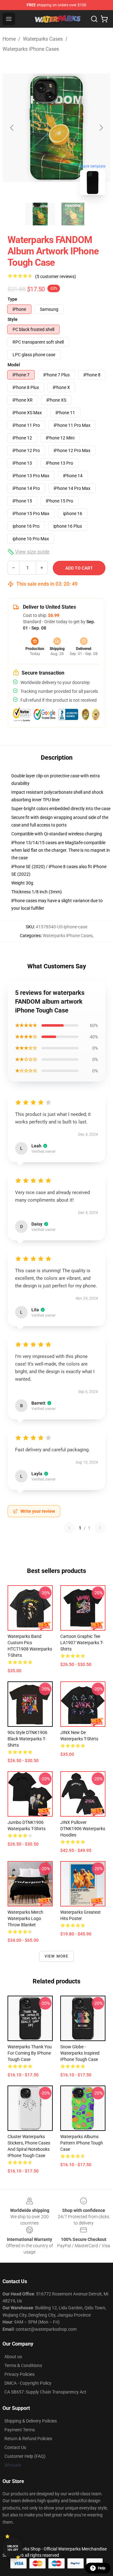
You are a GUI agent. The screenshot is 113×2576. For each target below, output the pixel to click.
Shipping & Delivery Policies (31, 2421)
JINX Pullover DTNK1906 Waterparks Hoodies (83, 1829)
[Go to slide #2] (73, 214)
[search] (94, 19)
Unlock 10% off (13, 2548)
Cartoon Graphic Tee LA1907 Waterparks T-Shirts (82, 1643)
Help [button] (102, 2568)
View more (57, 1956)
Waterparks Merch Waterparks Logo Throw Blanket (25, 1918)
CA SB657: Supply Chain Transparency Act (45, 2392)
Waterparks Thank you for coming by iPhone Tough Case (30, 2053)
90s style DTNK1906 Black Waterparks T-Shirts (27, 1739)
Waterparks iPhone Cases (31, 49)
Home (9, 39)
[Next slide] (101, 128)
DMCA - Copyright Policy (28, 2383)
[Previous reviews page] (69, 1528)
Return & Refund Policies (28, 2439)
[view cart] (104, 19)
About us (13, 2357)
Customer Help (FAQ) (25, 2456)
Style (13, 319)
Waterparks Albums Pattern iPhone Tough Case (82, 2143)
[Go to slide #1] (40, 214)
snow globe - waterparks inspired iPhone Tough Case (80, 2053)
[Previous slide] (12, 128)
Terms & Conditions (23, 2365)
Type (12, 299)
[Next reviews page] (100, 1528)
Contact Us (15, 2447)
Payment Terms (20, 2430)
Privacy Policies (19, 2374)
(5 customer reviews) (56, 276)
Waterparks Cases (43, 39)
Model (14, 365)
